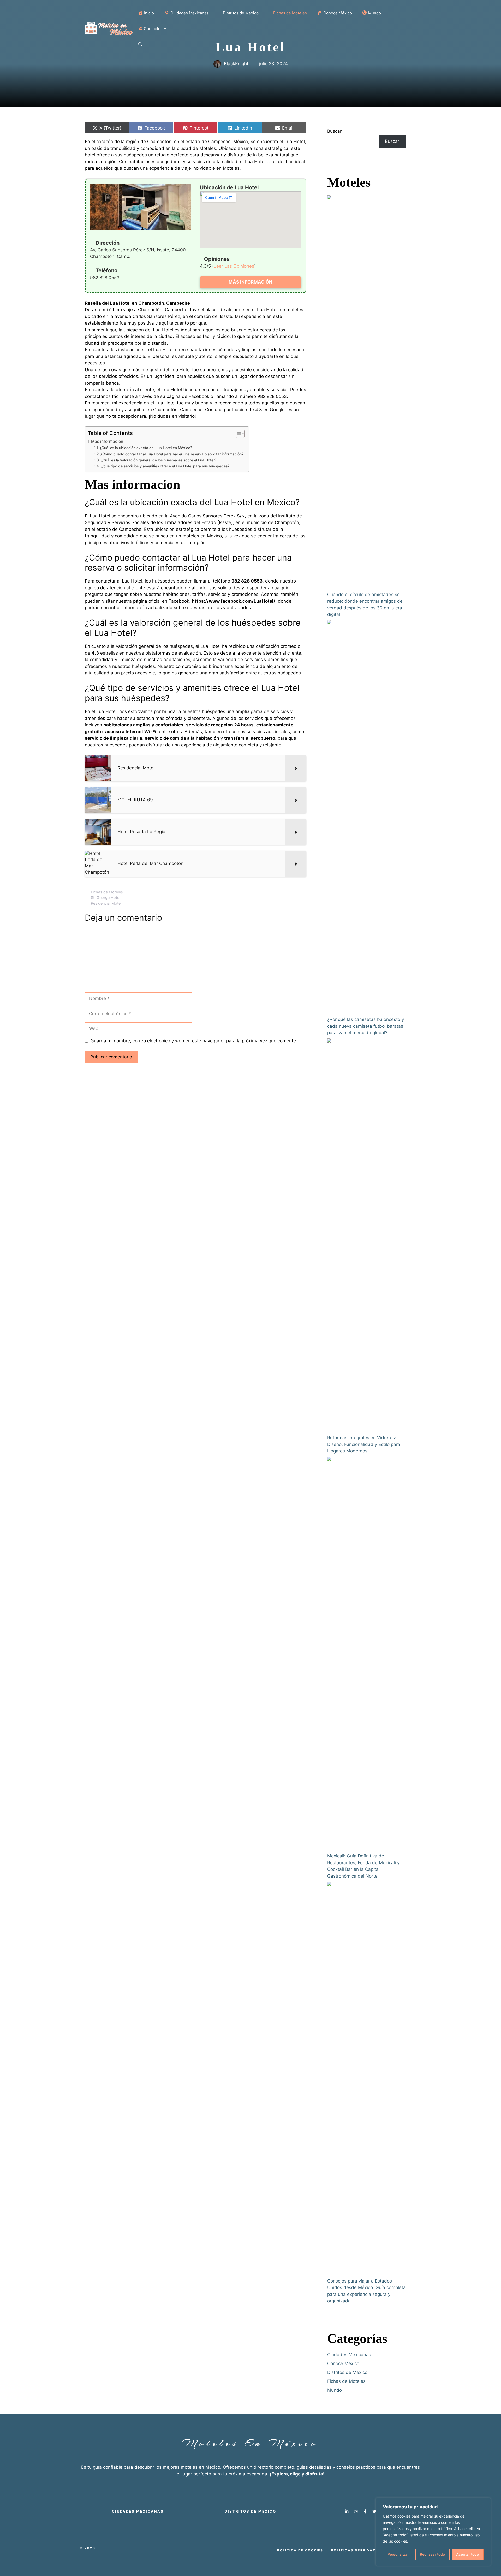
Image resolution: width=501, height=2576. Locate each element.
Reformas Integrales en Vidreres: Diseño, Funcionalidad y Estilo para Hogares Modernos (364, 1444)
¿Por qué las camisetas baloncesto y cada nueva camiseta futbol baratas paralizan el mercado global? (366, 1026)
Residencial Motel (106, 903)
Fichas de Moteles (107, 892)
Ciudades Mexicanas (349, 2355)
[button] (140, 44)
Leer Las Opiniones (234, 266)
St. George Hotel (105, 898)
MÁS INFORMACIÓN (250, 282)
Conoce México (343, 2363)
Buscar (334, 131)
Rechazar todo (432, 2554)
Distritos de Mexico (347, 2372)
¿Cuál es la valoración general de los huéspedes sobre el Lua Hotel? (158, 460)
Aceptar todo (467, 2554)
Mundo (335, 2390)
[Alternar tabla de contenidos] (238, 434)
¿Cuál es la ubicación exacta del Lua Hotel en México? (146, 448)
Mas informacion (107, 441)
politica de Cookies (300, 2550)
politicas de (359, 2550)
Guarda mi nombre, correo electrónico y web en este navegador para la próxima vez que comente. (194, 1041)
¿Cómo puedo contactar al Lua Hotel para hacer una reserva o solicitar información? (172, 454)
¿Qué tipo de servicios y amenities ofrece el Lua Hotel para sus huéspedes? (165, 466)
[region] (433, 2532)
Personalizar (398, 2554)
